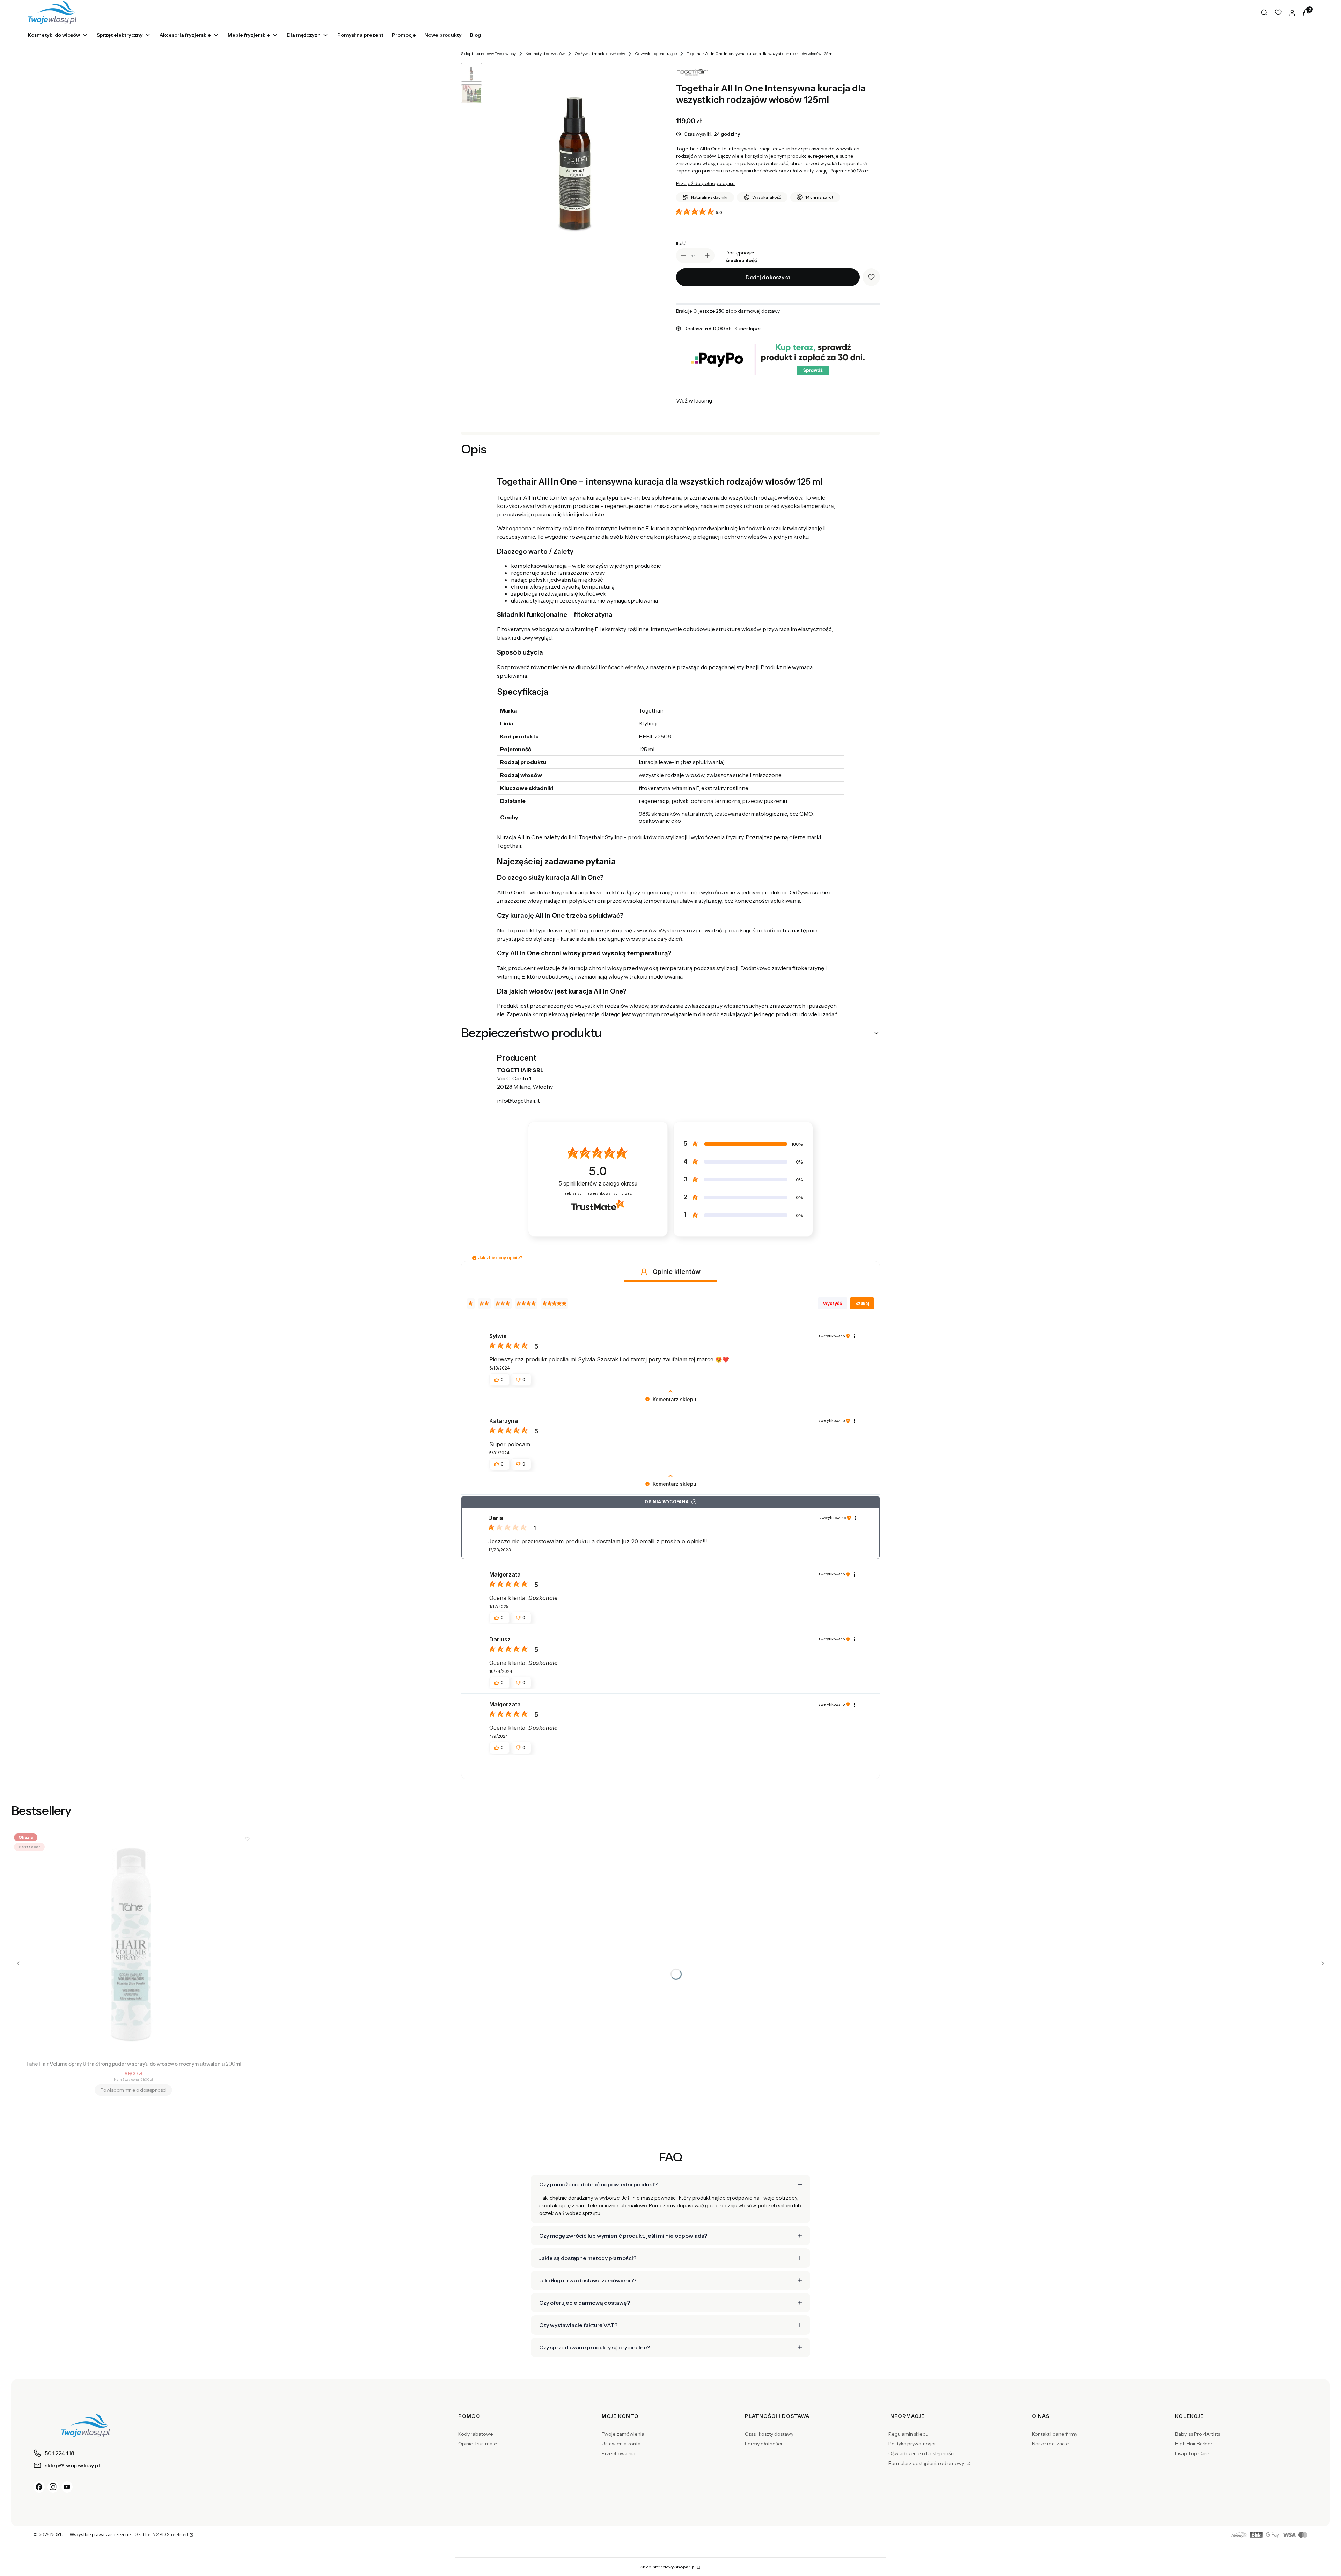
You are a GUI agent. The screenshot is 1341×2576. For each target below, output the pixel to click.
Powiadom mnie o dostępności (133, 2090)
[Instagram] (53, 2487)
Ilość (681, 243)
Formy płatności (763, 2444)
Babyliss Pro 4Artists (1198, 2434)
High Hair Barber (1194, 2444)
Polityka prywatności (912, 2444)
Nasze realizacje (1050, 2444)
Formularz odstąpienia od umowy (927, 2463)
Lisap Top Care (1192, 2453)
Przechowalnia (618, 2453)
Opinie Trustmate (478, 2444)
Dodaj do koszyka (768, 277)
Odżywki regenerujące (656, 54)
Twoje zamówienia (623, 2434)
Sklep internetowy (668, 2567)
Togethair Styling (601, 837)
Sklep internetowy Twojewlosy (488, 54)
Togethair (509, 846)
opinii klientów (598, 1184)
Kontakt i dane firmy (1055, 2434)
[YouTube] (67, 2487)
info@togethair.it (518, 1101)
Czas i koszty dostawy (769, 2434)
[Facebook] (39, 2487)
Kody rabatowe (476, 2434)
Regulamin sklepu (908, 2434)
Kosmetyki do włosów (545, 54)
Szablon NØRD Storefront (162, 2535)
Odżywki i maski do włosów (600, 54)
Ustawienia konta (621, 2444)
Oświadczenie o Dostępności (922, 2453)
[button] (474, 1258)
